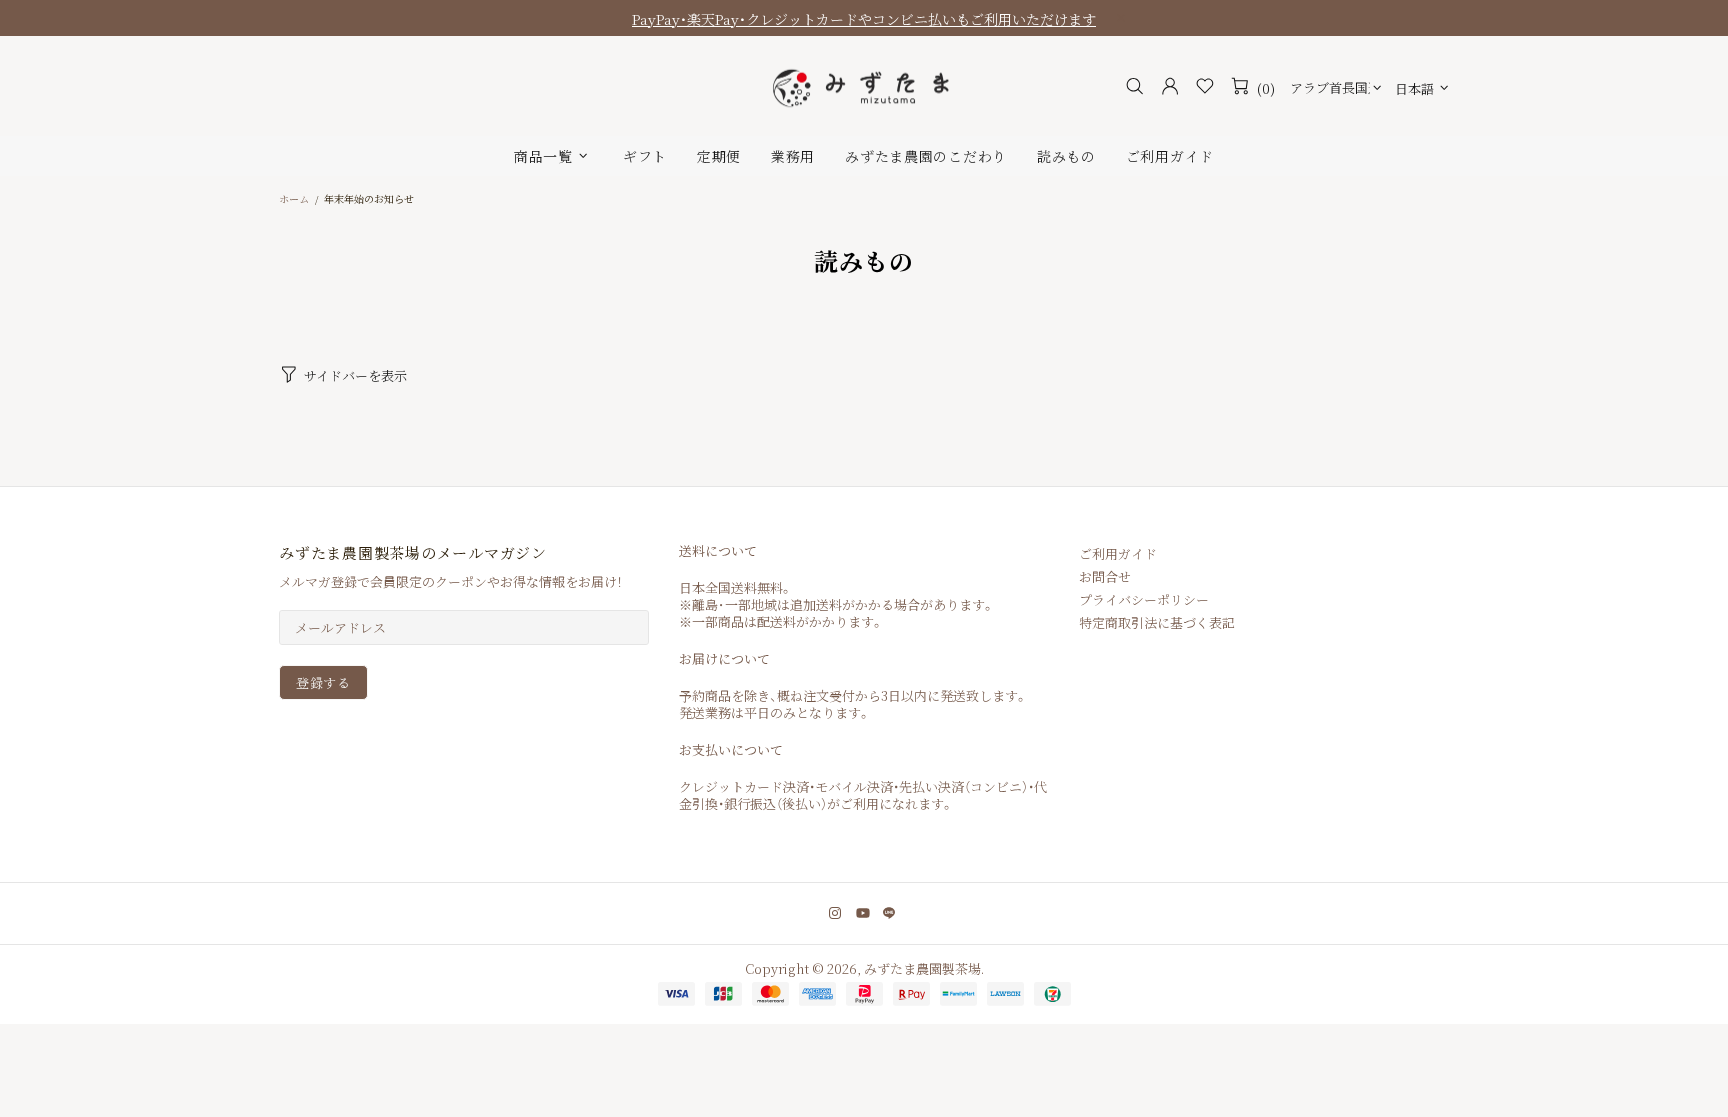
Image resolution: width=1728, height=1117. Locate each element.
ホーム (294, 198)
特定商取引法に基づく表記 (1157, 622)
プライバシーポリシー (1144, 599)
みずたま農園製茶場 (864, 86)
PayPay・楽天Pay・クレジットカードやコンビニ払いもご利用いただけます (864, 19)
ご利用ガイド (1118, 553)
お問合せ (1105, 576)
